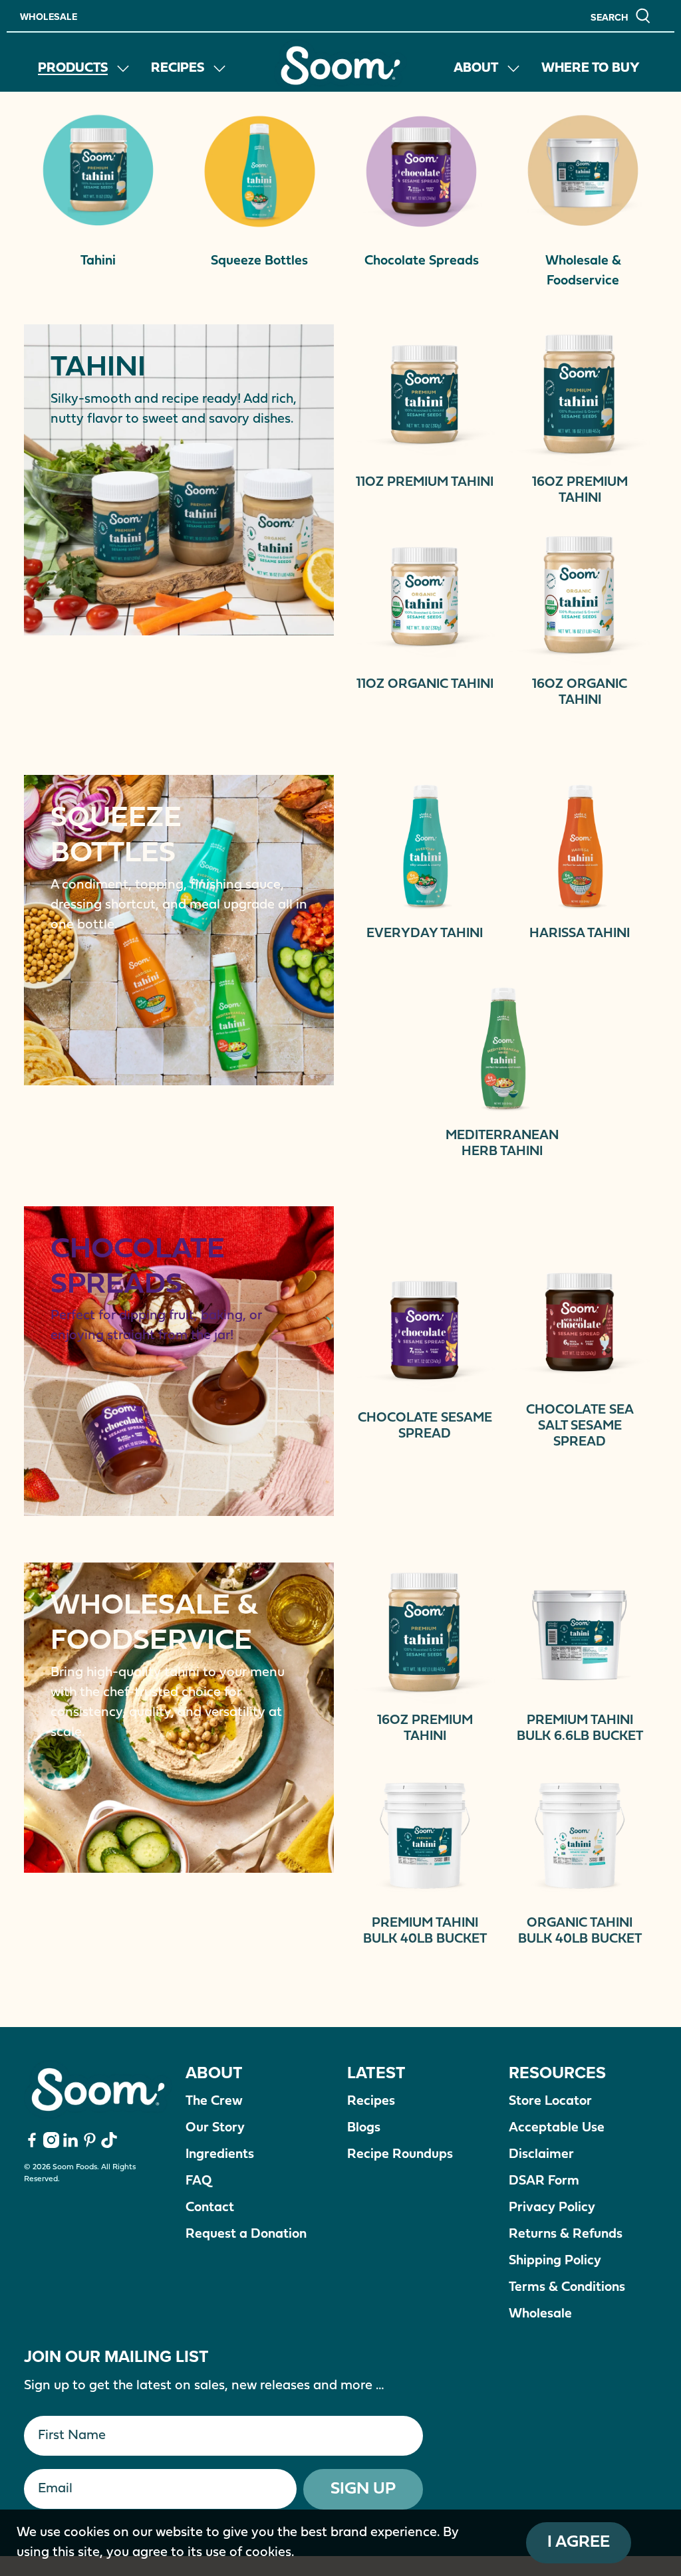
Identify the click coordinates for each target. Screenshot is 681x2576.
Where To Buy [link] (591, 68)
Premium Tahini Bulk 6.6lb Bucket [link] (580, 1729)
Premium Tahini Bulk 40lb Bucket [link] (425, 1931)
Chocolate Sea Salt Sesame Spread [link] (580, 1426)
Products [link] (73, 68)
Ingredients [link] (220, 2155)
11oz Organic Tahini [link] (425, 685)
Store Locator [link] (550, 2101)
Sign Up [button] (363, 2489)
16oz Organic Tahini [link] (580, 693)
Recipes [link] (178, 68)
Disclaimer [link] (541, 2155)
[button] (621, 16)
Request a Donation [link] (246, 2234)
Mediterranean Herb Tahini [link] (502, 1144)
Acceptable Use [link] (557, 2128)
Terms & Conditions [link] (567, 2288)
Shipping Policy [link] (555, 2261)
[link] (340, 65)
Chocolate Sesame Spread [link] (425, 1426)
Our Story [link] (215, 2128)
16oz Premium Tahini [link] (580, 490)
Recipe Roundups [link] (400, 2155)
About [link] (476, 68)
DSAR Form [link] (544, 2181)
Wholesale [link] (49, 16)
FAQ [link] (199, 2181)
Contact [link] (210, 2208)
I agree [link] (579, 2542)
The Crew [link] (214, 2101)
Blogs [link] (364, 2128)
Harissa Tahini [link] (580, 934)
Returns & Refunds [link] (566, 2234)
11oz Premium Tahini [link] (425, 483)
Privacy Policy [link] (552, 2208)
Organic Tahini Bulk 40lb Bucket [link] (580, 1931)
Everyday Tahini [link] (425, 934)
